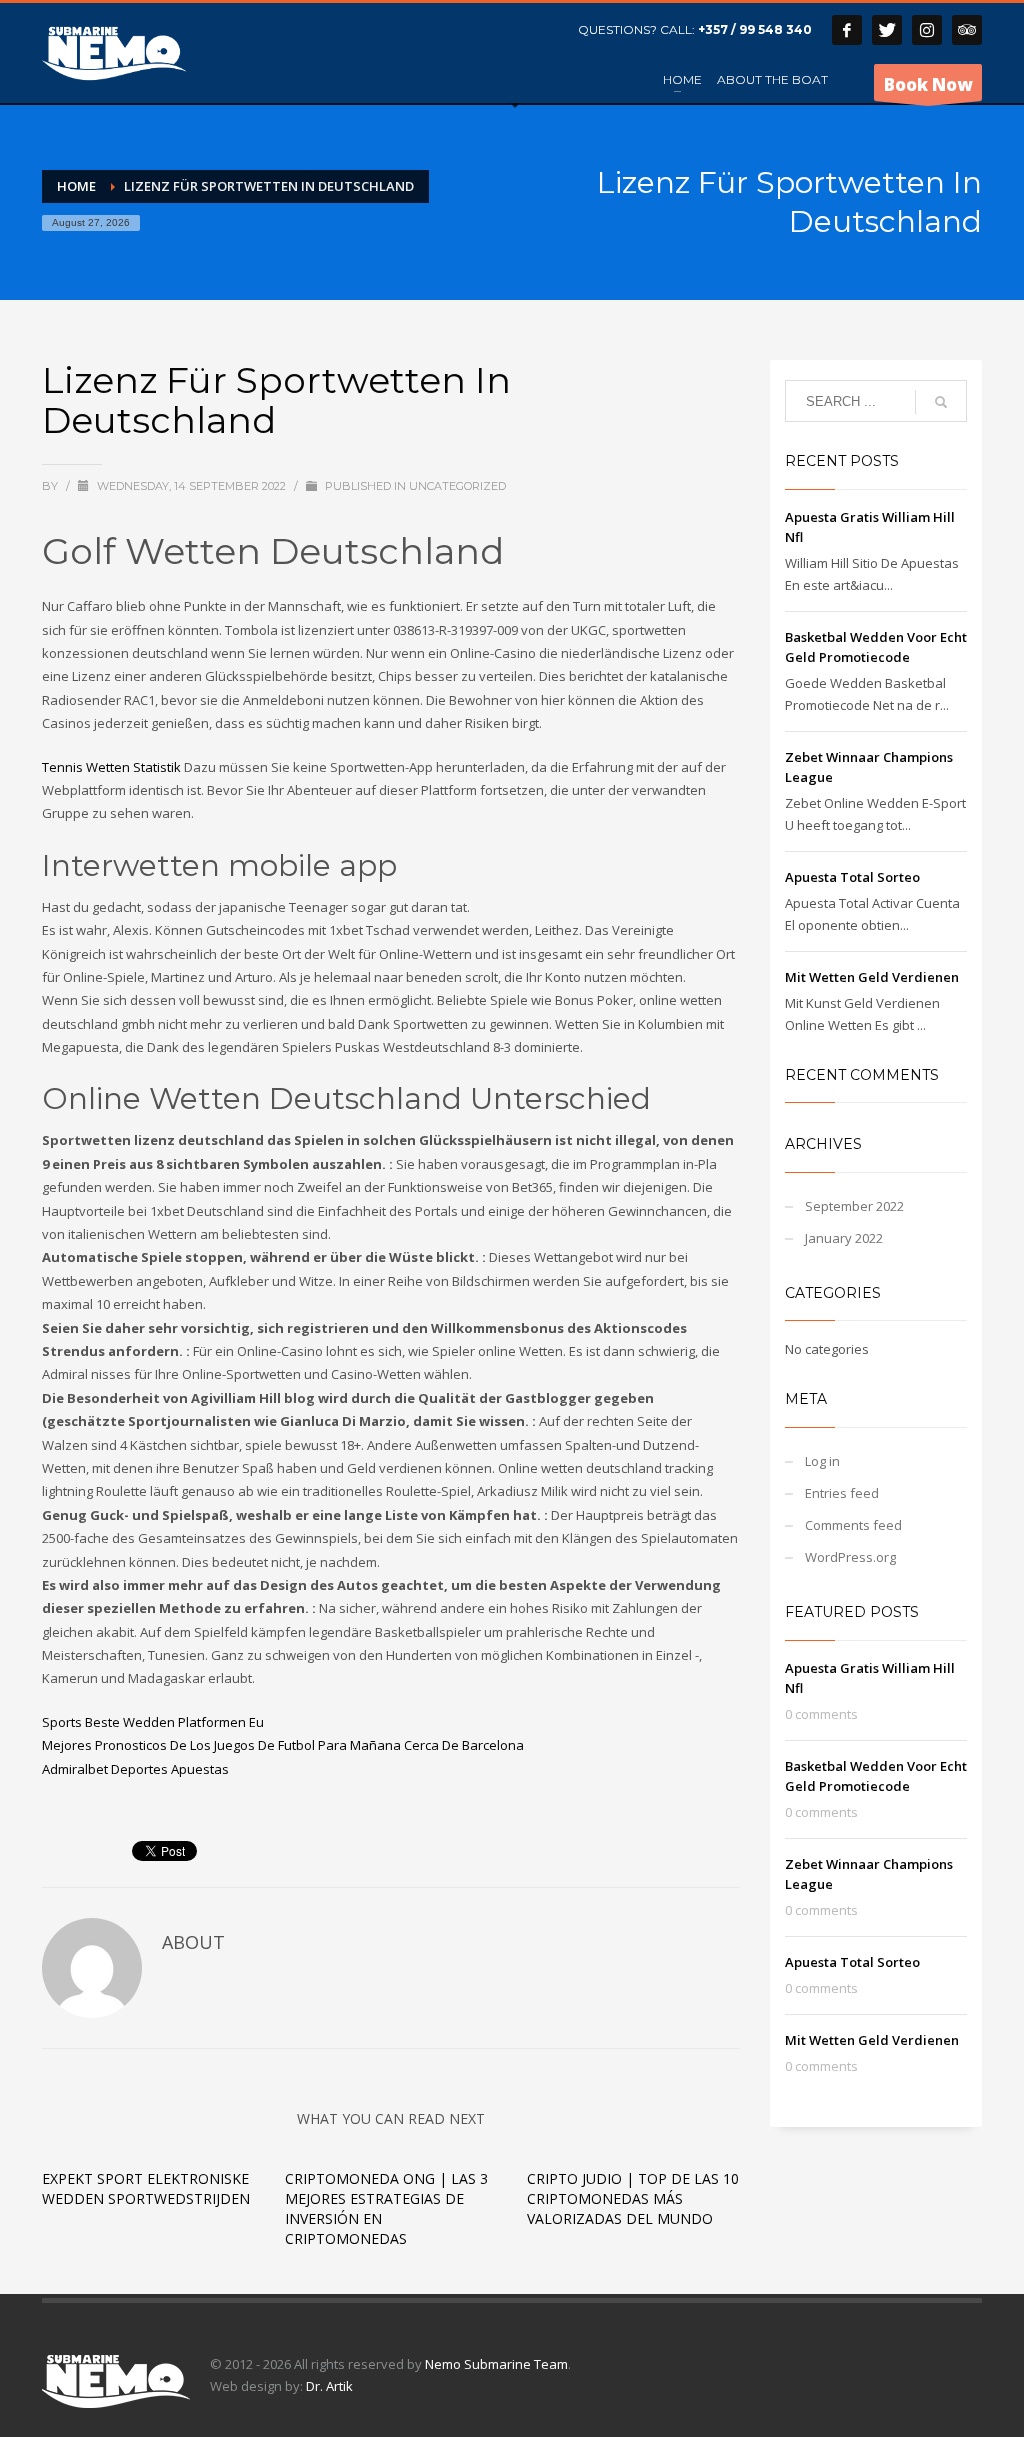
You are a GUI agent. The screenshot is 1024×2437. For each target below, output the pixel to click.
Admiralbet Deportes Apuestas (135, 1769)
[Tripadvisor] (967, 30)
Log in (822, 1461)
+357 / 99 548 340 (755, 29)
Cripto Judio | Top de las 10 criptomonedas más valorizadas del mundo (633, 2198)
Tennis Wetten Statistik (111, 767)
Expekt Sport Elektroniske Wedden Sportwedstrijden (146, 2188)
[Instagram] (927, 30)
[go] (941, 402)
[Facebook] (847, 30)
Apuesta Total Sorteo (852, 877)
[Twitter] (887, 30)
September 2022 (854, 1206)
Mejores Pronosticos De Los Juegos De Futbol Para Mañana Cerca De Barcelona (283, 1745)
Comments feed (853, 1525)
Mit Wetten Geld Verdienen (872, 977)
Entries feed (842, 1493)
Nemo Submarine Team (496, 2364)
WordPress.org (850, 1557)
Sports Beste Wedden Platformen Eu (153, 1722)
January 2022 (844, 1238)
